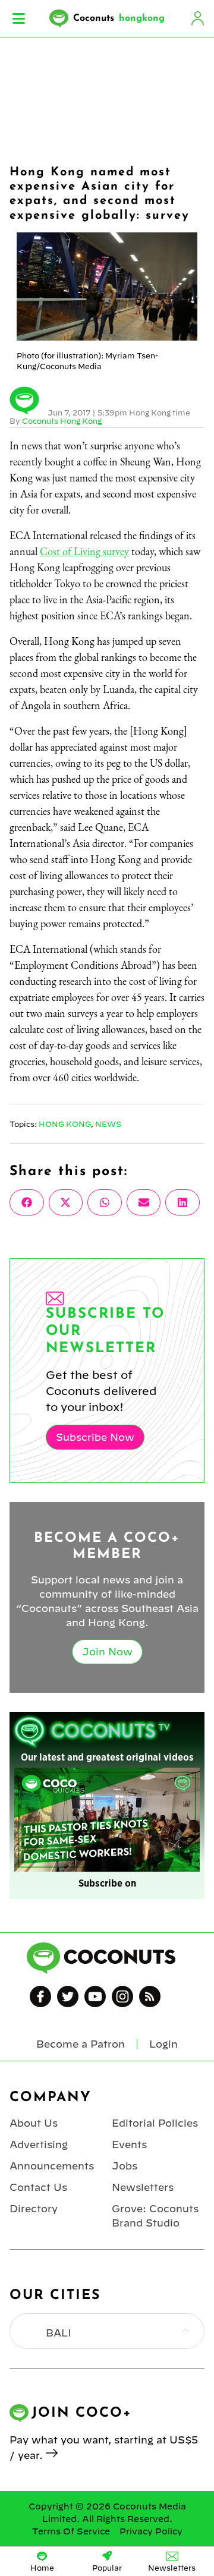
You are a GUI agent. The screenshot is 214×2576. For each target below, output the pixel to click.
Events (129, 2144)
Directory (34, 2209)
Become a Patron (81, 2044)
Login (197, 18)
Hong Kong (65, 1124)
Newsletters (143, 2187)
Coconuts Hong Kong (62, 421)
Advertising (39, 2144)
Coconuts (119, 18)
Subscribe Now (95, 1437)
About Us (34, 2123)
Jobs (125, 2166)
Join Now (107, 1652)
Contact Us (38, 2187)
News (108, 1124)
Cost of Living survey (84, 551)
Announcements (52, 2166)
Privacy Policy (151, 2531)
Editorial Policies (155, 2123)
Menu (19, 18)
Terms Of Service (71, 2531)
